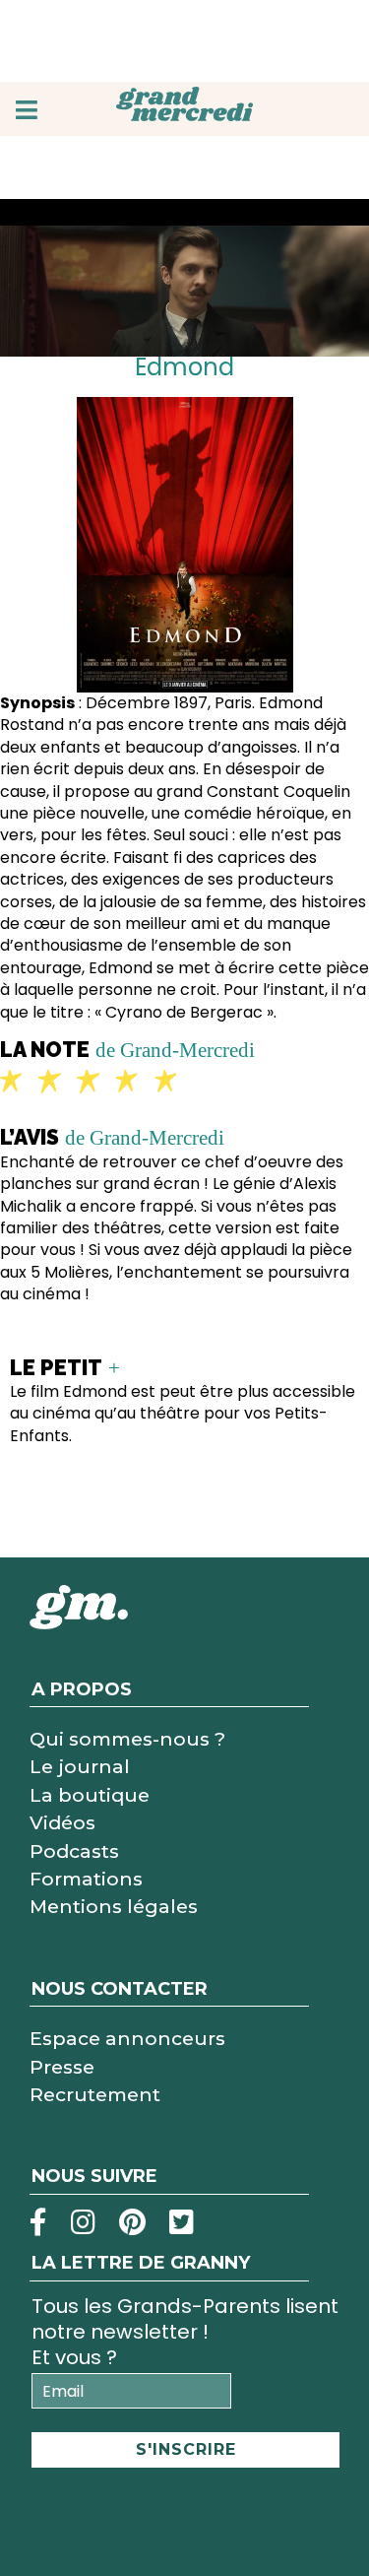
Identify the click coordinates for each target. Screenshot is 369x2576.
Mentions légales (114, 1906)
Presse (62, 2067)
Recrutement (95, 2094)
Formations (86, 1879)
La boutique (90, 1795)
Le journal (80, 1766)
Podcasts (74, 1851)
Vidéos (62, 1822)
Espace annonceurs (127, 2038)
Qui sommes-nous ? (127, 1739)
